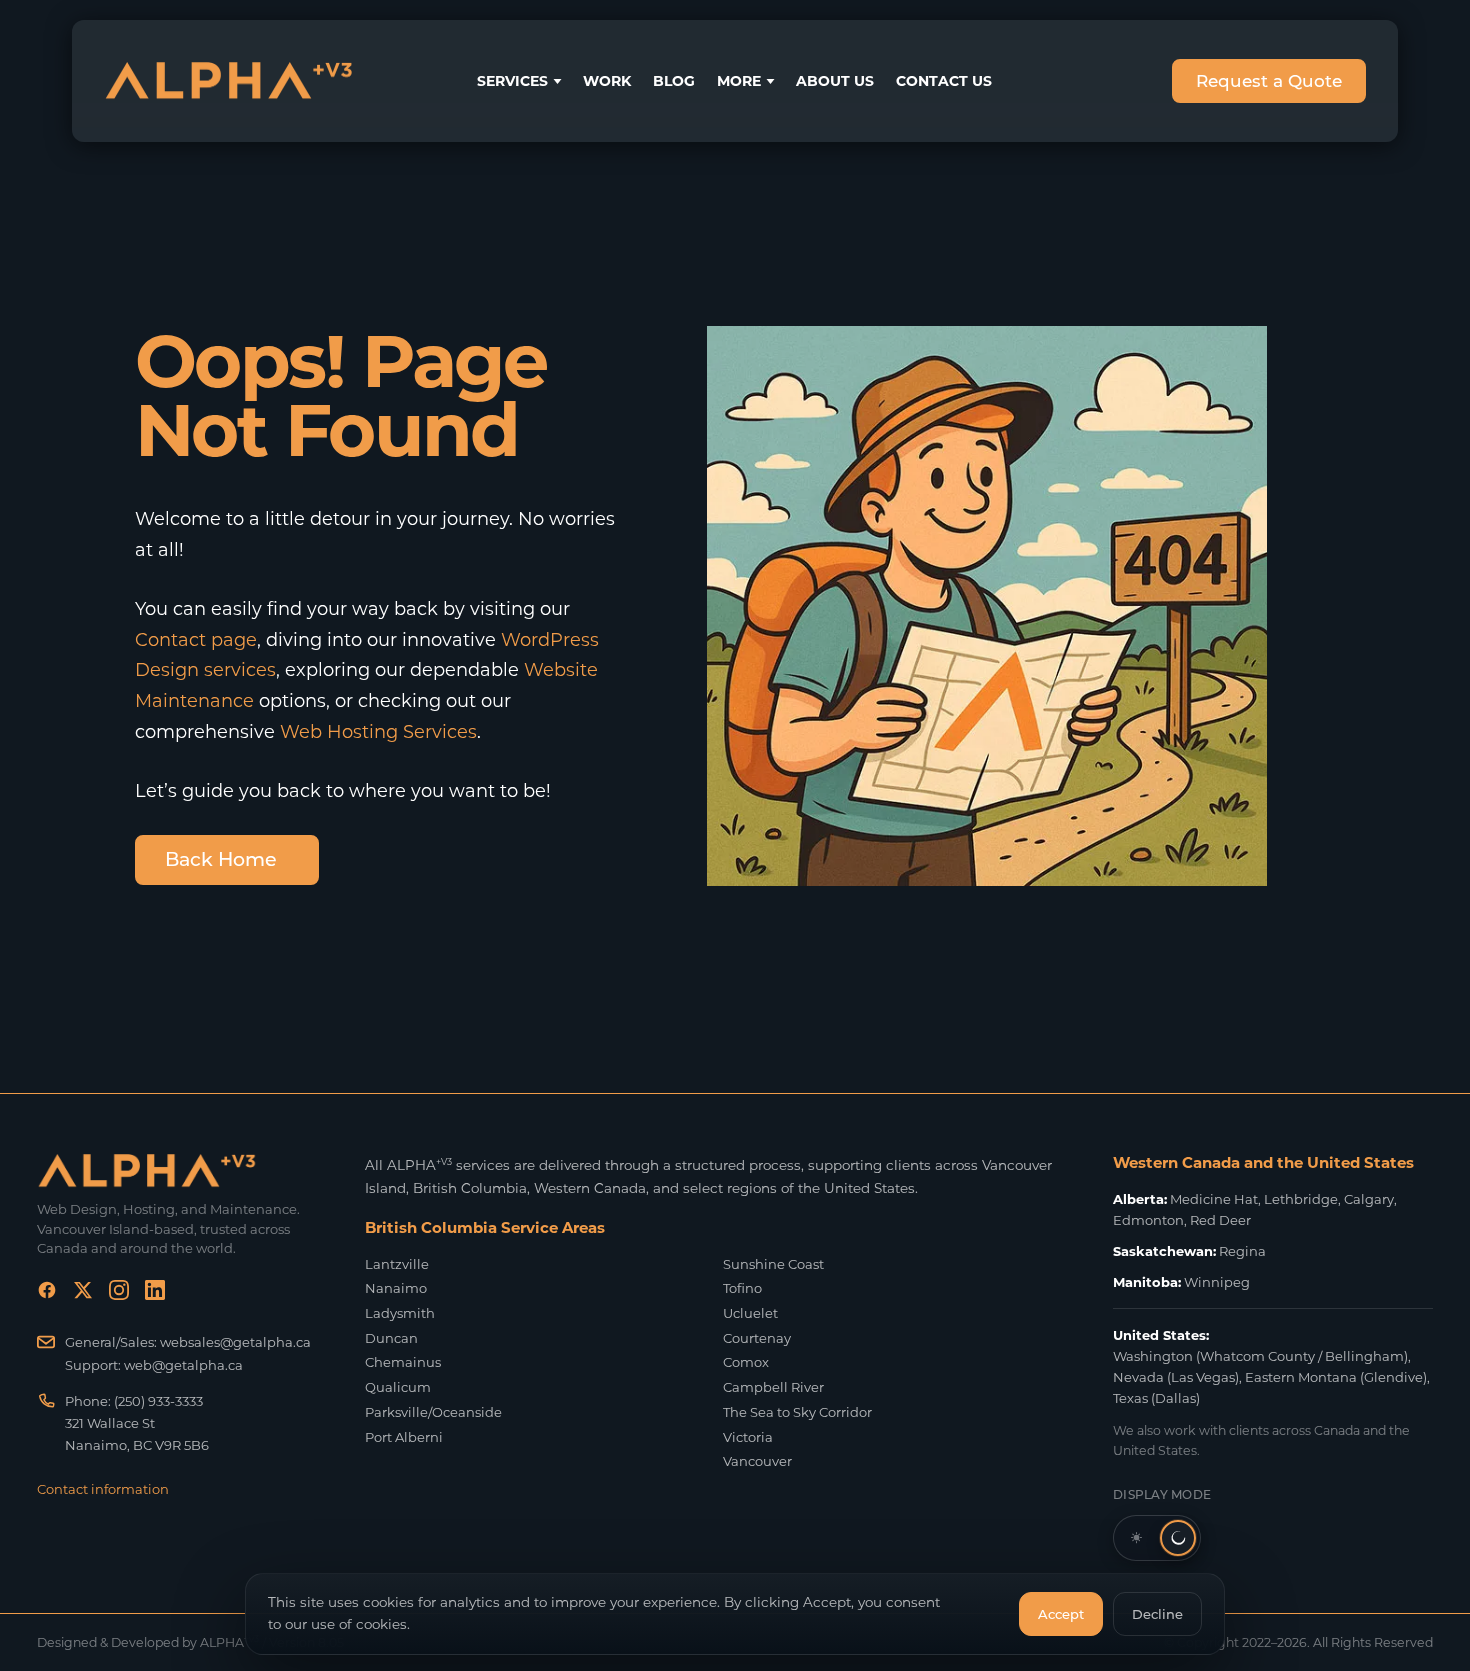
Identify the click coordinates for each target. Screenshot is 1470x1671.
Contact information (103, 1489)
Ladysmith (400, 1313)
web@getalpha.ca (183, 1365)
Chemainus (403, 1362)
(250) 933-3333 (158, 1401)
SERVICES (512, 81)
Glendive (1393, 1377)
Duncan (391, 1338)
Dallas (1175, 1398)
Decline (1157, 1614)
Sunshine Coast (773, 1264)
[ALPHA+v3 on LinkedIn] (155, 1294)
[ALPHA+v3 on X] (83, 1294)
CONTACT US (944, 81)
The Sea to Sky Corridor (797, 1412)
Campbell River (773, 1387)
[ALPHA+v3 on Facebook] (47, 1294)
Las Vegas (1203, 1377)
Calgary (1369, 1199)
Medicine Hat (1214, 1199)
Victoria (748, 1437)
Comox (746, 1362)
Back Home (221, 859)
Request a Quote (1269, 81)
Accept (1061, 1614)
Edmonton (1148, 1220)
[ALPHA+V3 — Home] (229, 81)
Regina (1242, 1251)
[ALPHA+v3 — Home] (177, 1171)
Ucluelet (750, 1313)
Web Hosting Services (378, 731)
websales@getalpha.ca (235, 1342)
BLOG (674, 81)
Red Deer (1220, 1220)
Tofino (742, 1288)
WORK (607, 81)
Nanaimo (396, 1288)
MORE (739, 81)
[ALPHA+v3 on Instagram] (119, 1294)
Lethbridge (1301, 1199)
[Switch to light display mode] (1157, 1538)
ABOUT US (835, 81)
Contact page (196, 639)
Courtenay (757, 1338)
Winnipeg (1217, 1282)
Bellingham (1364, 1356)
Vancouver (757, 1461)
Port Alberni (404, 1437)
